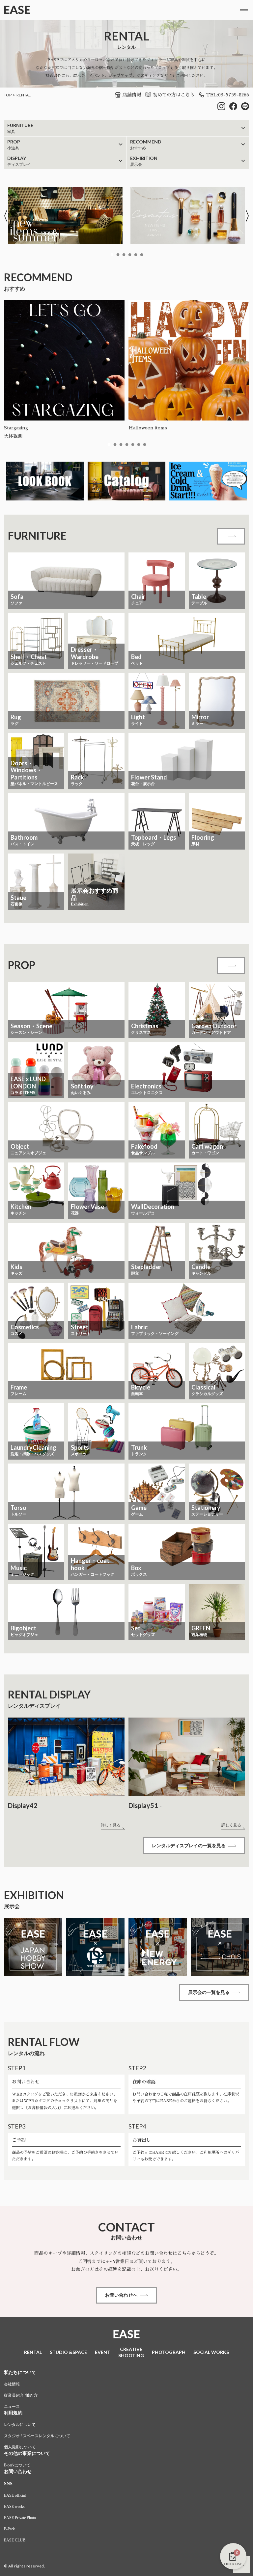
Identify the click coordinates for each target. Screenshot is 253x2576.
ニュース (12, 2407)
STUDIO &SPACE (68, 2352)
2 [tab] (118, 255)
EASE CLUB (15, 2540)
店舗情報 (132, 95)
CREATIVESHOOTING (131, 2352)
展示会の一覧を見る (209, 1992)
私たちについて (20, 2372)
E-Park (9, 2529)
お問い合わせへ (121, 2295)
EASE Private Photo (20, 2518)
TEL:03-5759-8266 (228, 95)
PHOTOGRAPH (169, 2352)
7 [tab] (145, 445)
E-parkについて (17, 2465)
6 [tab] (142, 255)
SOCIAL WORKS (211, 2352)
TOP (8, 95)
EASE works (14, 2507)
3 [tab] (124, 255)
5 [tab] (136, 255)
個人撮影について (20, 2447)
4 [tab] (130, 255)
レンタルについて (20, 2425)
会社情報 (12, 2384)
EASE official (15, 2495)
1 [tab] (112, 255)
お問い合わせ (18, 2472)
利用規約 (13, 2413)
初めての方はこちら (174, 95)
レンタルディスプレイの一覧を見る (189, 1846)
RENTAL (24, 95)
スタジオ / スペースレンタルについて (37, 2436)
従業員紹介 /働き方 (21, 2395)
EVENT (103, 2352)
